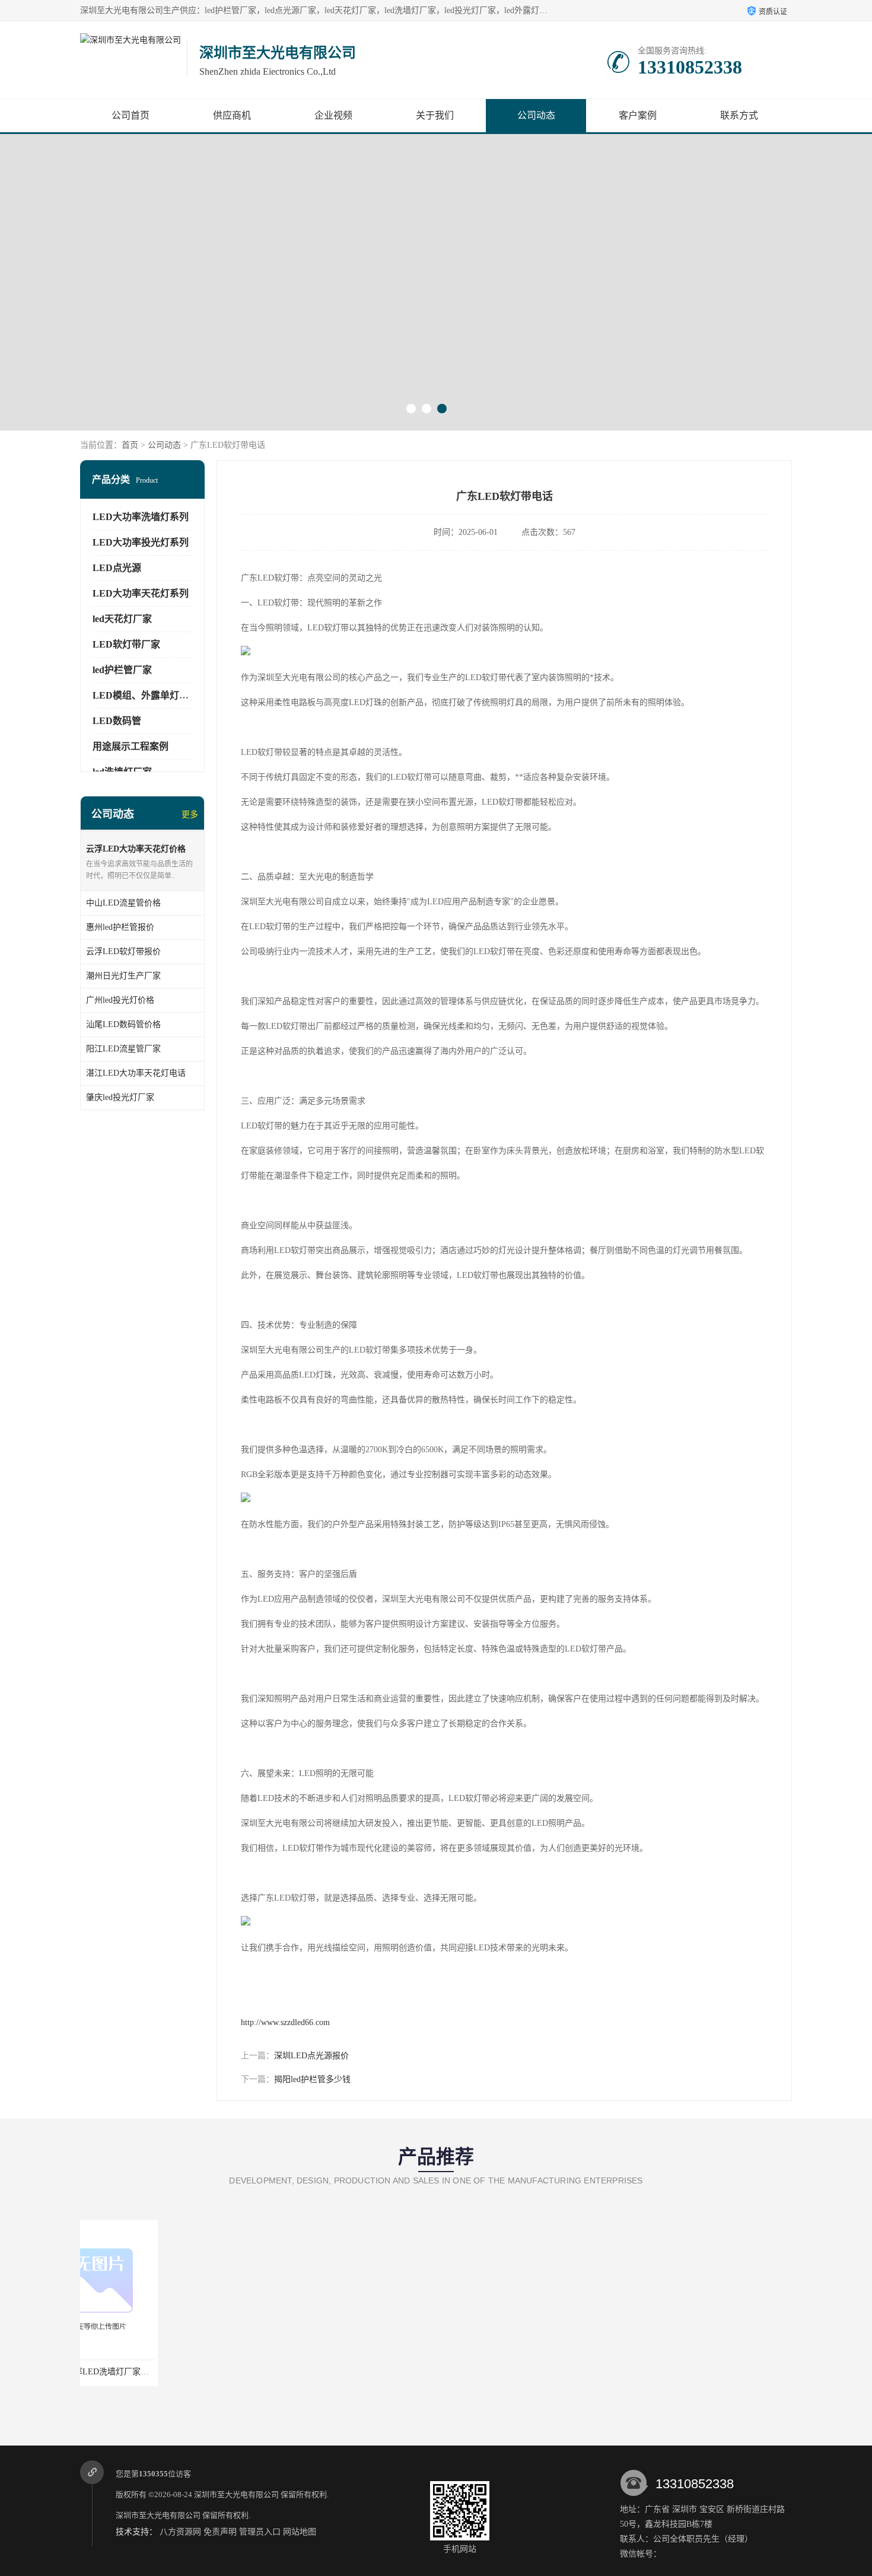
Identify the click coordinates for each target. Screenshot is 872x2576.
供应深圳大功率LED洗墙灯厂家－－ (149, 2372)
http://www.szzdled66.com (285, 2022)
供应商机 (232, 115)
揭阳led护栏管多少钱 (312, 2079)
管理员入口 (260, 2532)
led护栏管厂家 (122, 670)
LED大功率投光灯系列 (141, 542)
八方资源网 (180, 2532)
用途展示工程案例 (131, 746)
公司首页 (131, 115)
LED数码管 (117, 721)
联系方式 (739, 115)
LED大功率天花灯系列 (141, 593)
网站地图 (300, 2532)
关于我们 (435, 115)
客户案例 (638, 115)
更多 (190, 814)
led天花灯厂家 (122, 619)
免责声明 (220, 2532)
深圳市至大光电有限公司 (236, 2494)
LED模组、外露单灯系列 (145, 695)
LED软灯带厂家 (126, 644)
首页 (130, 445)
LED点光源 (117, 568)
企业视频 (333, 115)
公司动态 (536, 115)
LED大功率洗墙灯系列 (141, 517)
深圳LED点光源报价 (311, 2056)
